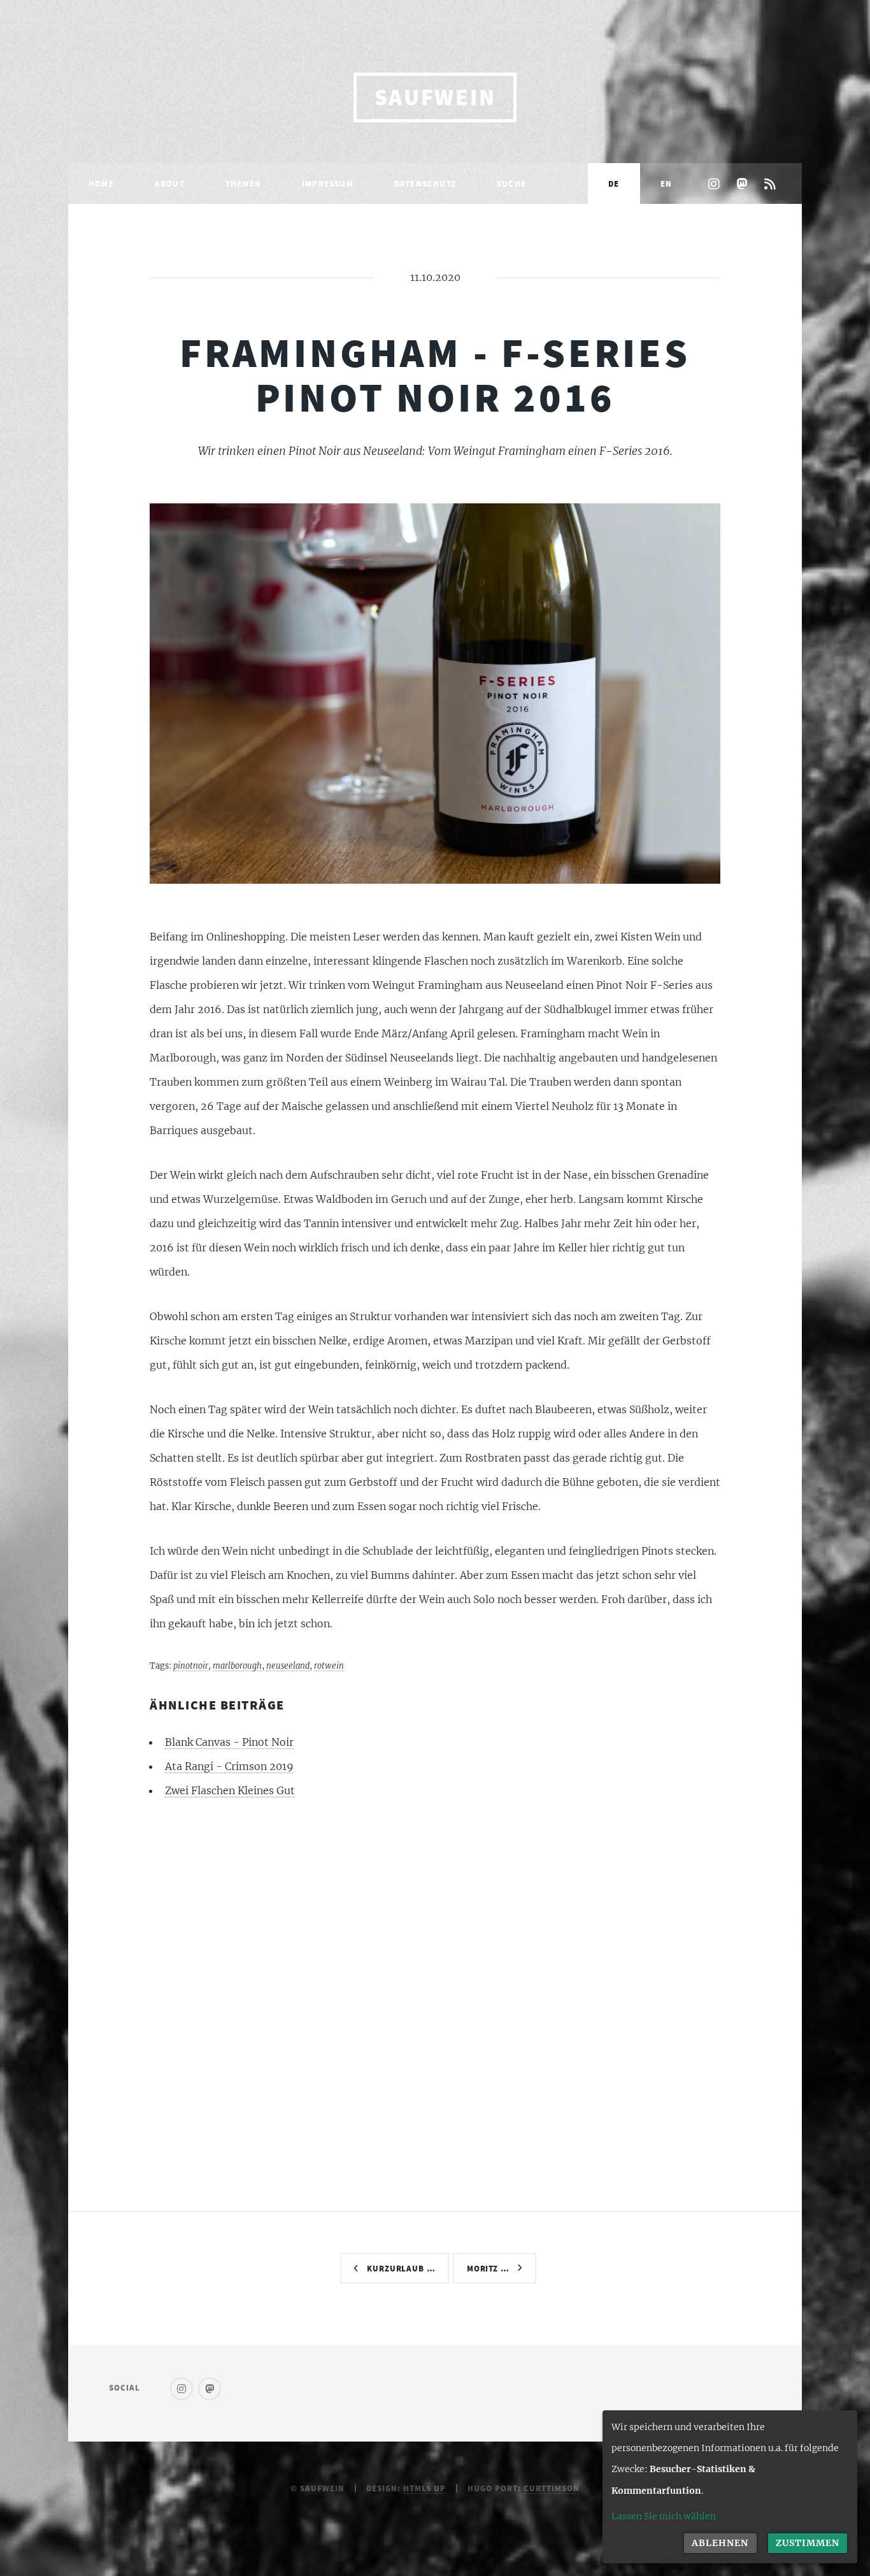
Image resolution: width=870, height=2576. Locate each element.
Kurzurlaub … (402, 2268)
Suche (511, 183)
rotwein (329, 1666)
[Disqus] (435, 1982)
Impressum (328, 183)
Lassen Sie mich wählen (664, 2516)
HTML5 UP (425, 2488)
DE (614, 183)
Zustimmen (808, 2543)
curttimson (552, 2488)
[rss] (770, 185)
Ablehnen (720, 2543)
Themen (243, 183)
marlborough (237, 1666)
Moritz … (488, 2268)
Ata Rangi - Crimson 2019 (229, 1766)
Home (101, 183)
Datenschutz (425, 183)
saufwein (435, 97)
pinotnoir (191, 1666)
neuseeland (288, 1666)
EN (666, 183)
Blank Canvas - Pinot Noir (229, 1742)
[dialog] (730, 2487)
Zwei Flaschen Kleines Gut (230, 1790)
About (170, 183)
